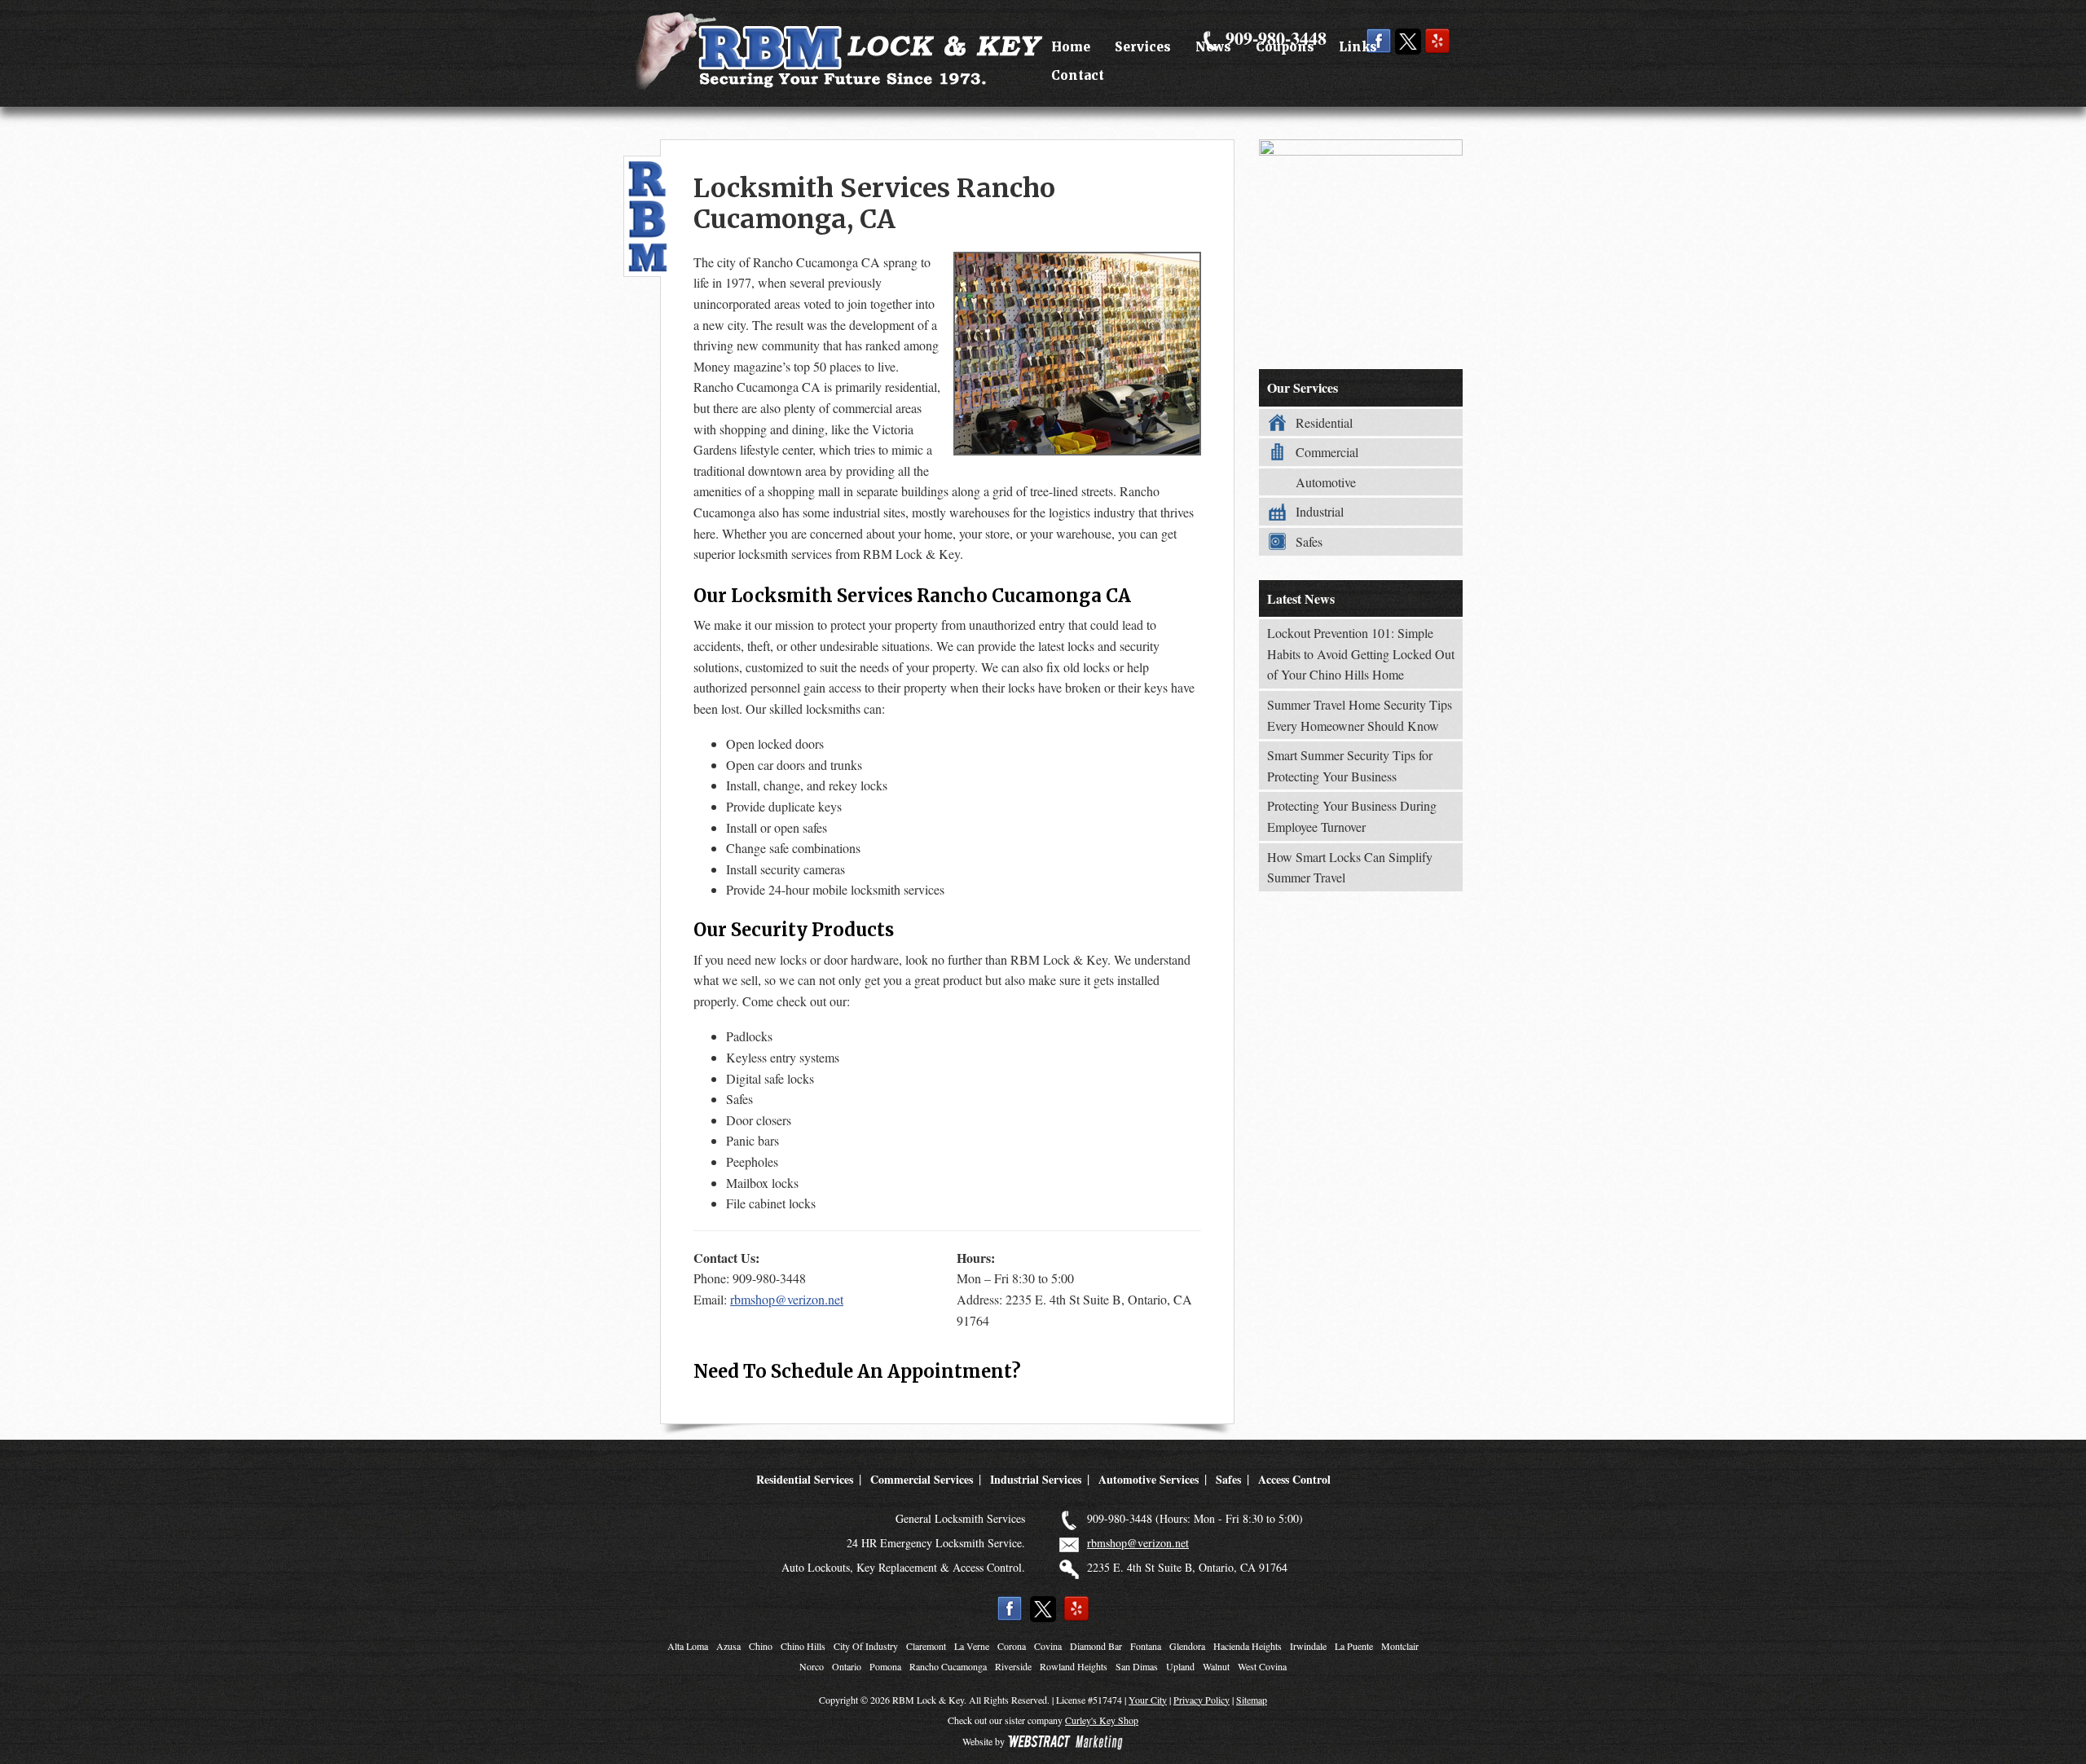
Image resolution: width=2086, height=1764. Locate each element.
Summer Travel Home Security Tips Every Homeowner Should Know (1360, 715)
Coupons (1285, 47)
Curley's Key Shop (1102, 1720)
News (1213, 47)
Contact (1078, 75)
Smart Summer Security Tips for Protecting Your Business (1350, 765)
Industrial (1320, 511)
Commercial (1327, 452)
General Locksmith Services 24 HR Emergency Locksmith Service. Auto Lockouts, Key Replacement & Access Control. (903, 1543)
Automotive (1326, 482)
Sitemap (1252, 1700)
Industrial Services (1036, 1479)
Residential (1324, 422)
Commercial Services (922, 1479)
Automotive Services (1149, 1479)
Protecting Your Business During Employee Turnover (1352, 816)
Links (1358, 47)
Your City (1148, 1700)
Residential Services (805, 1479)
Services (1143, 47)
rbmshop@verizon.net (787, 1299)
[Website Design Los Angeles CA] (1065, 1741)
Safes (1309, 541)
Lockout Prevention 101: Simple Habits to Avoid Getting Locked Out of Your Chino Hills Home (1361, 653)
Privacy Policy (1201, 1700)
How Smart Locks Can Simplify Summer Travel (1350, 867)
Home (1071, 47)
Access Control (1294, 1479)
